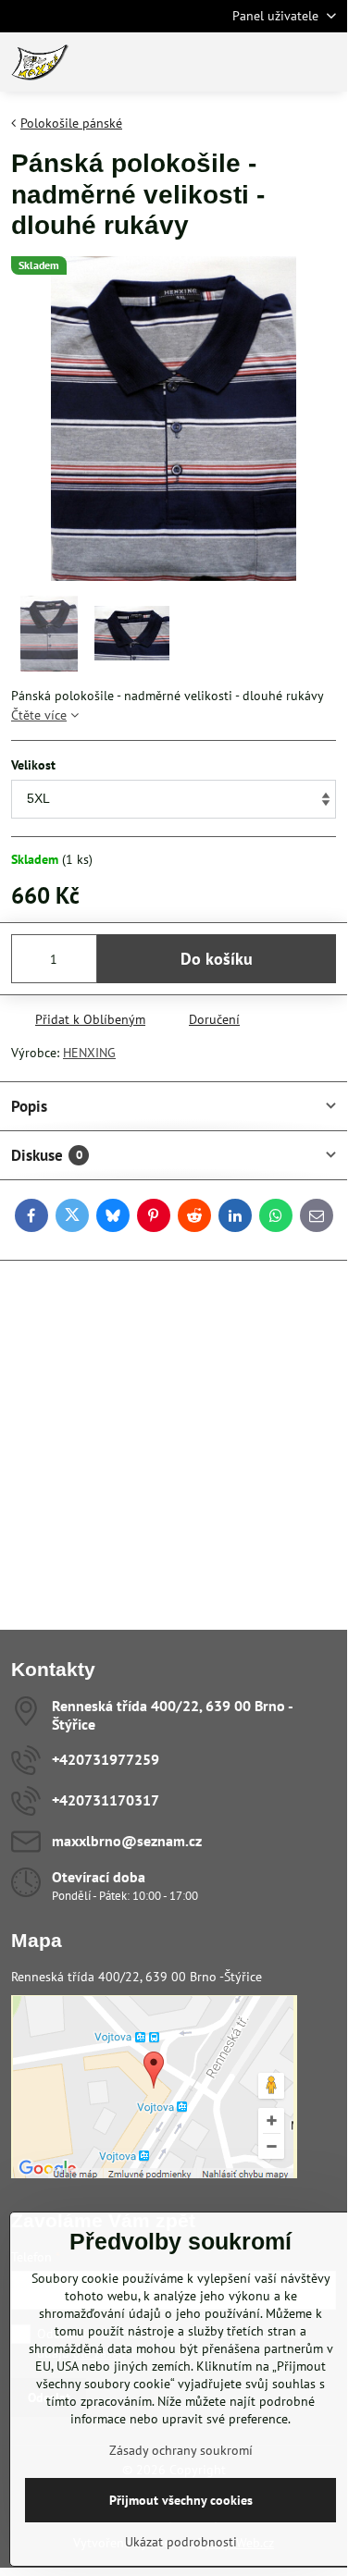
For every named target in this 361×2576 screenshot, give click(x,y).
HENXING (89, 1053)
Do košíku (217, 959)
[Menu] (325, 62)
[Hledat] (236, 62)
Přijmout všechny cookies (181, 2500)
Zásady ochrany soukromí (181, 2450)
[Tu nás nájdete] (154, 2174)
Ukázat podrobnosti (181, 2542)
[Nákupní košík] (280, 62)
